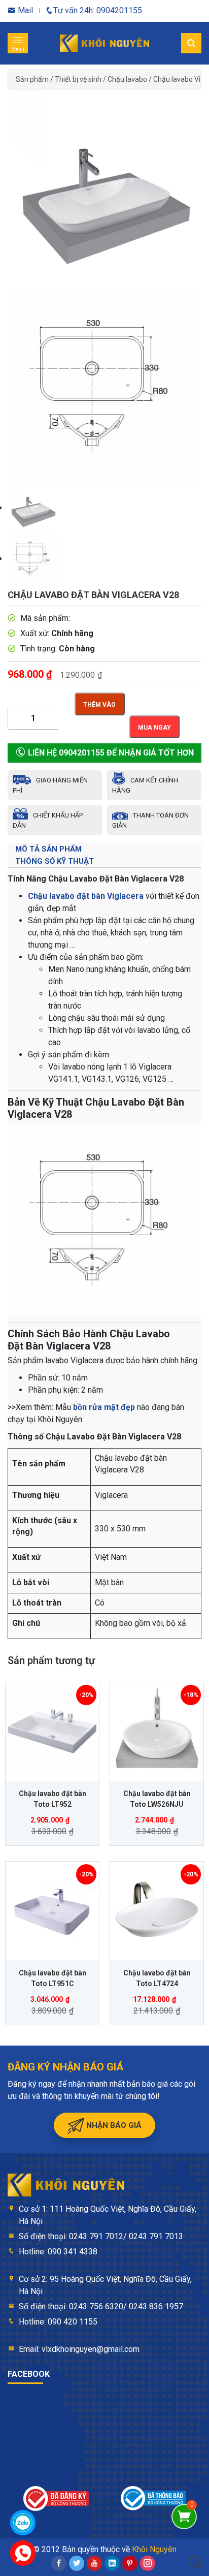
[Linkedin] (112, 2563)
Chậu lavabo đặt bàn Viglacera (86, 896)
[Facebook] (59, 2563)
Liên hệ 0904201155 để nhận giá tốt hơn (110, 753)
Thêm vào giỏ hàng (99, 708)
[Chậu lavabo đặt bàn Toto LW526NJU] (157, 1729)
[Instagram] (148, 2563)
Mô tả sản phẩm (48, 849)
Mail (24, 10)
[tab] (104, 849)
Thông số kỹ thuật (55, 861)
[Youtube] (94, 2563)
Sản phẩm (32, 79)
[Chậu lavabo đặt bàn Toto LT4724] (157, 1908)
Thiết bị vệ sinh (78, 79)
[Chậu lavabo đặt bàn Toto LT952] (52, 1729)
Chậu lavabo (127, 79)
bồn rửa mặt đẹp (104, 1407)
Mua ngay (154, 728)
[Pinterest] (130, 2563)
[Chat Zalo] (23, 2523)
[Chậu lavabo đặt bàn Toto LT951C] (52, 1908)
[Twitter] (77, 2563)
